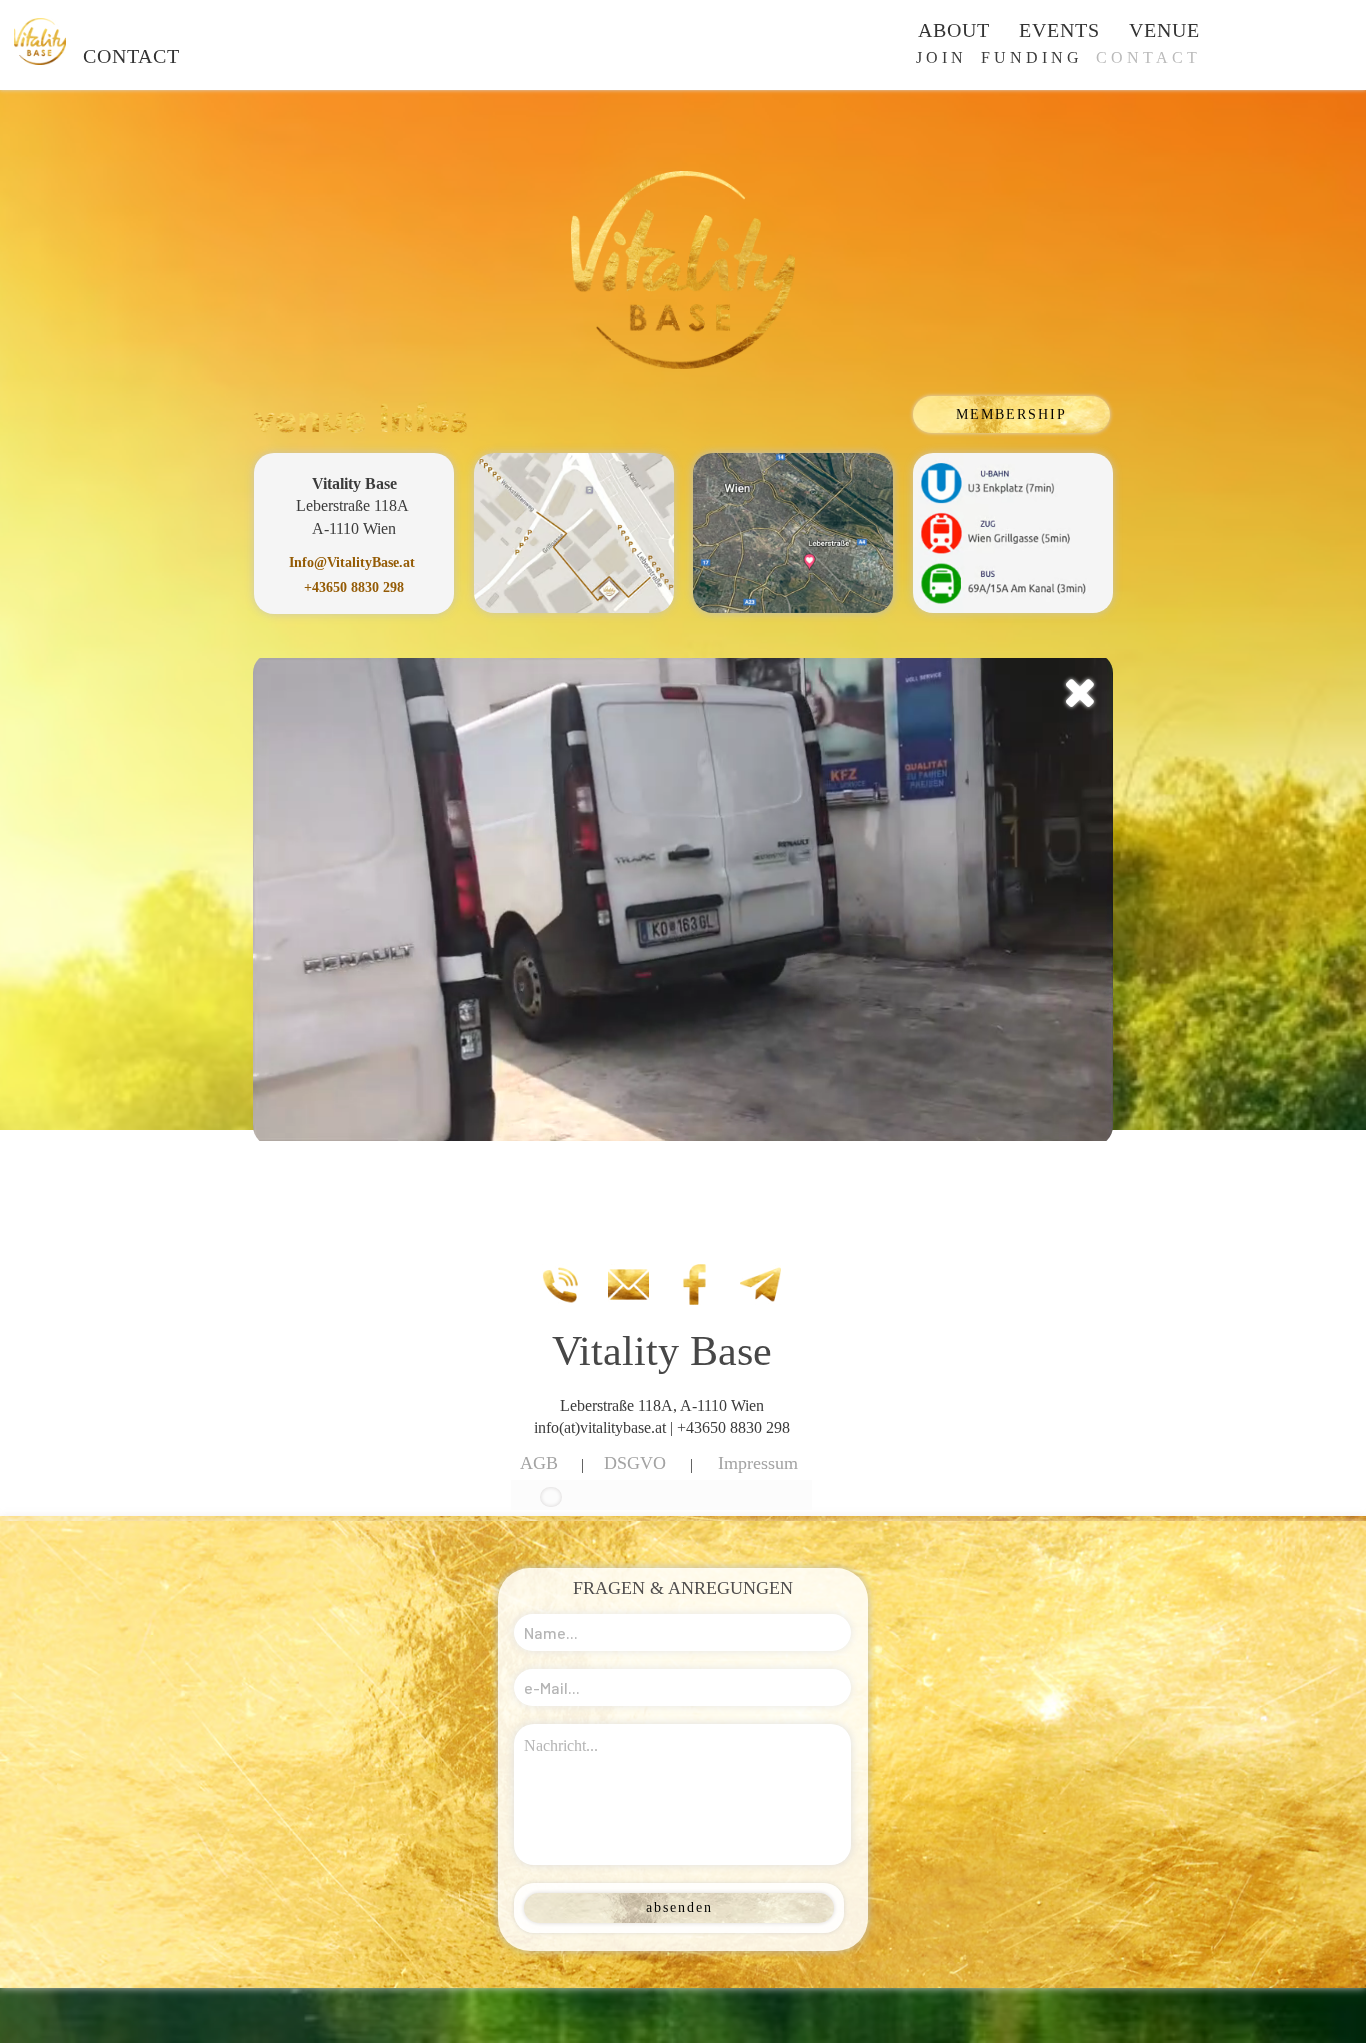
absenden (679, 1907)
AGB (539, 1463)
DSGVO (635, 1463)
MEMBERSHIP (1011, 414)
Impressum (758, 1463)
